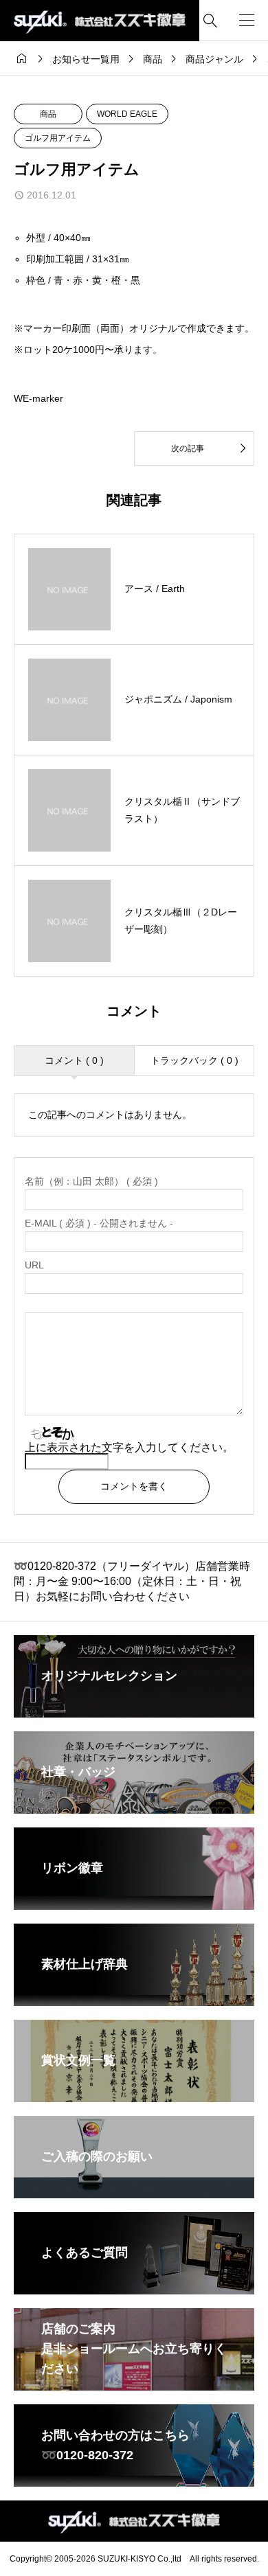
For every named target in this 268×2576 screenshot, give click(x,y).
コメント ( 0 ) (74, 1060)
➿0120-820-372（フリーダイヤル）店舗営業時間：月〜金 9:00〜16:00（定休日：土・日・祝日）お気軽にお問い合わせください (132, 1582)
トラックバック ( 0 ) (194, 1060)
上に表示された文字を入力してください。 (129, 1447)
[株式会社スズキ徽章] (100, 21)
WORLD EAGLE (127, 114)
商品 (48, 114)
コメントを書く (134, 1486)
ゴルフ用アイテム (58, 138)
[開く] (247, 21)
